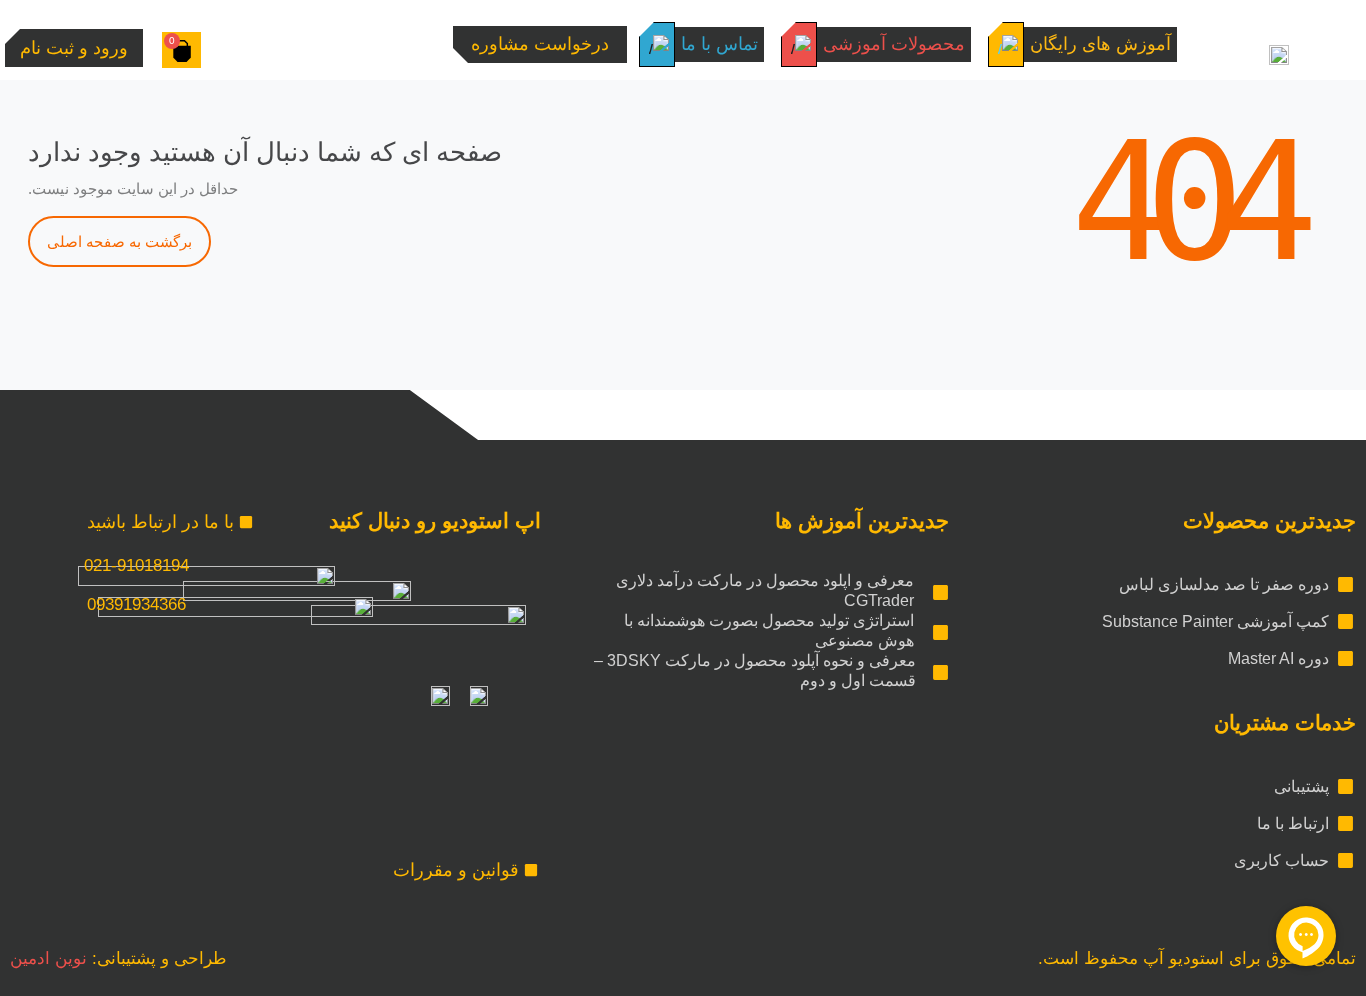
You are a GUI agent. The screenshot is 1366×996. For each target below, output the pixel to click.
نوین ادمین (48, 958)
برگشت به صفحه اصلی (119, 241)
